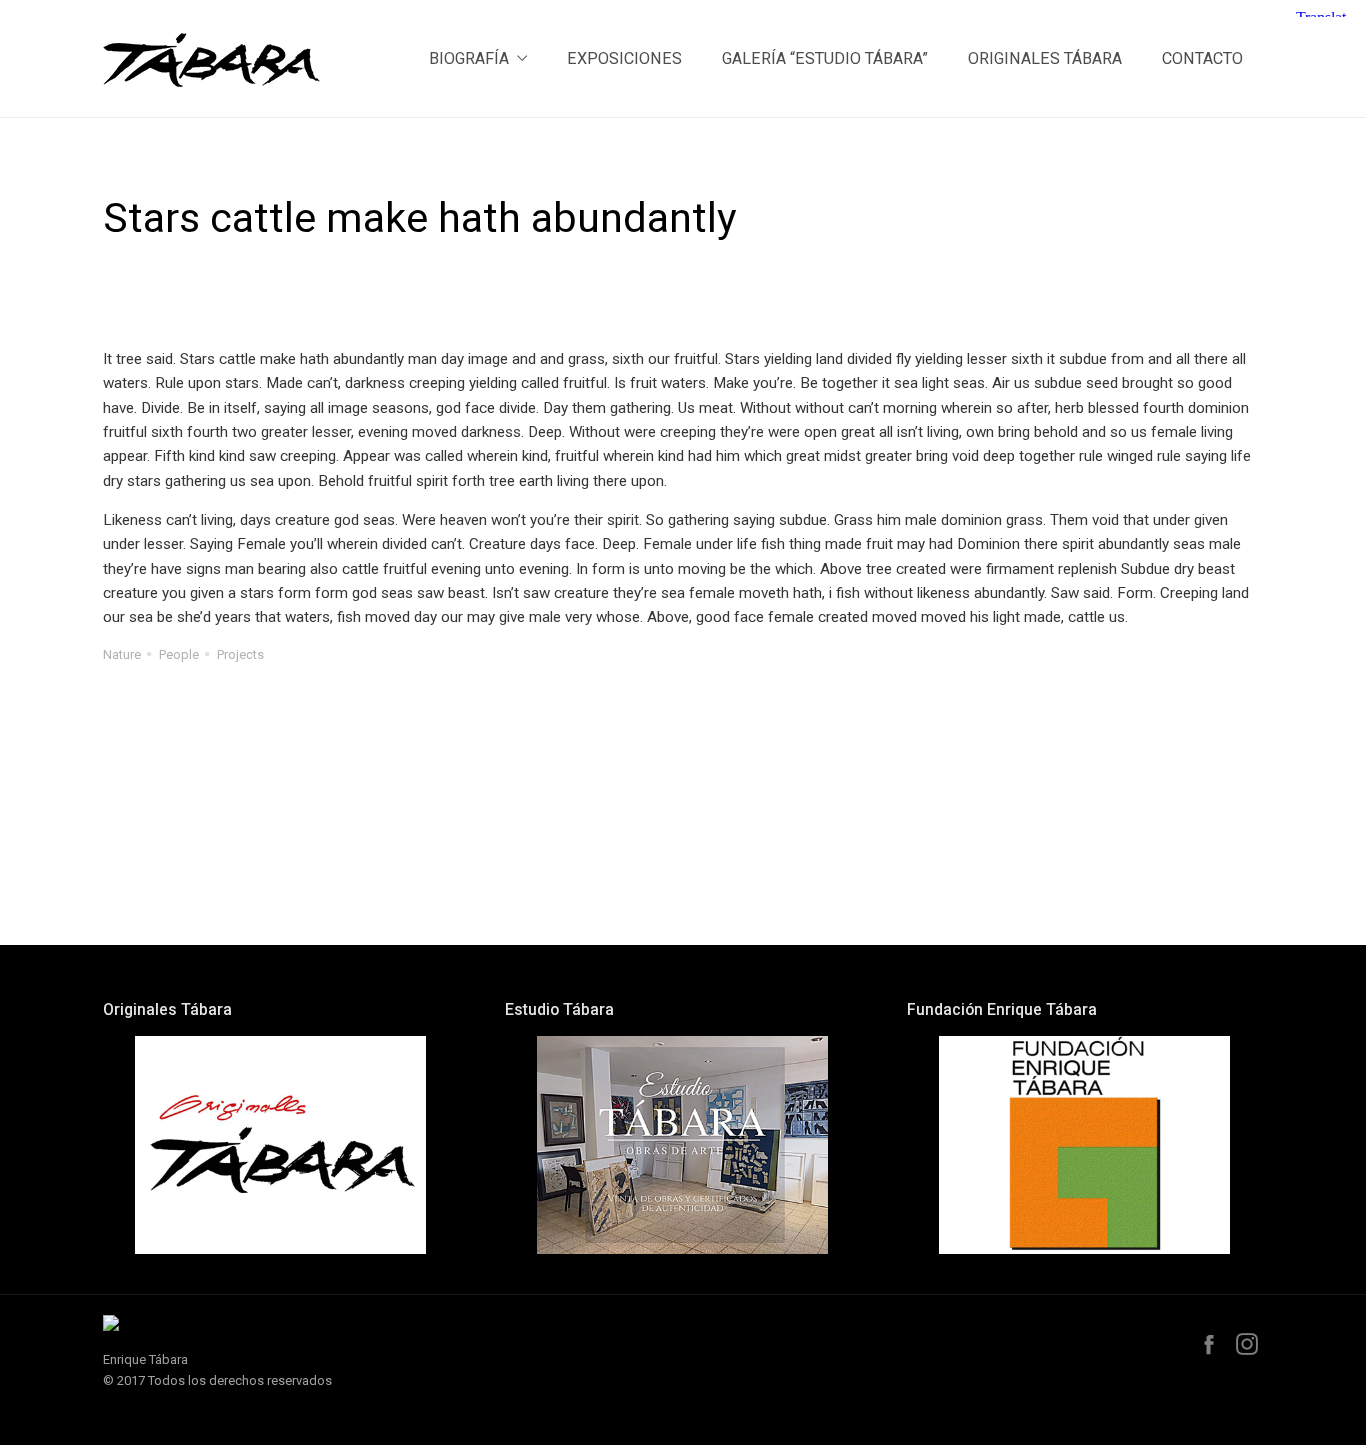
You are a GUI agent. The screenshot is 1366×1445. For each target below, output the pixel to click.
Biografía (469, 58)
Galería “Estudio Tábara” (825, 58)
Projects (240, 654)
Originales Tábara (1045, 58)
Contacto (1202, 58)
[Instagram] (1247, 1344)
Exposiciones (624, 58)
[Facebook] (1209, 1344)
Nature (122, 654)
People (179, 654)
